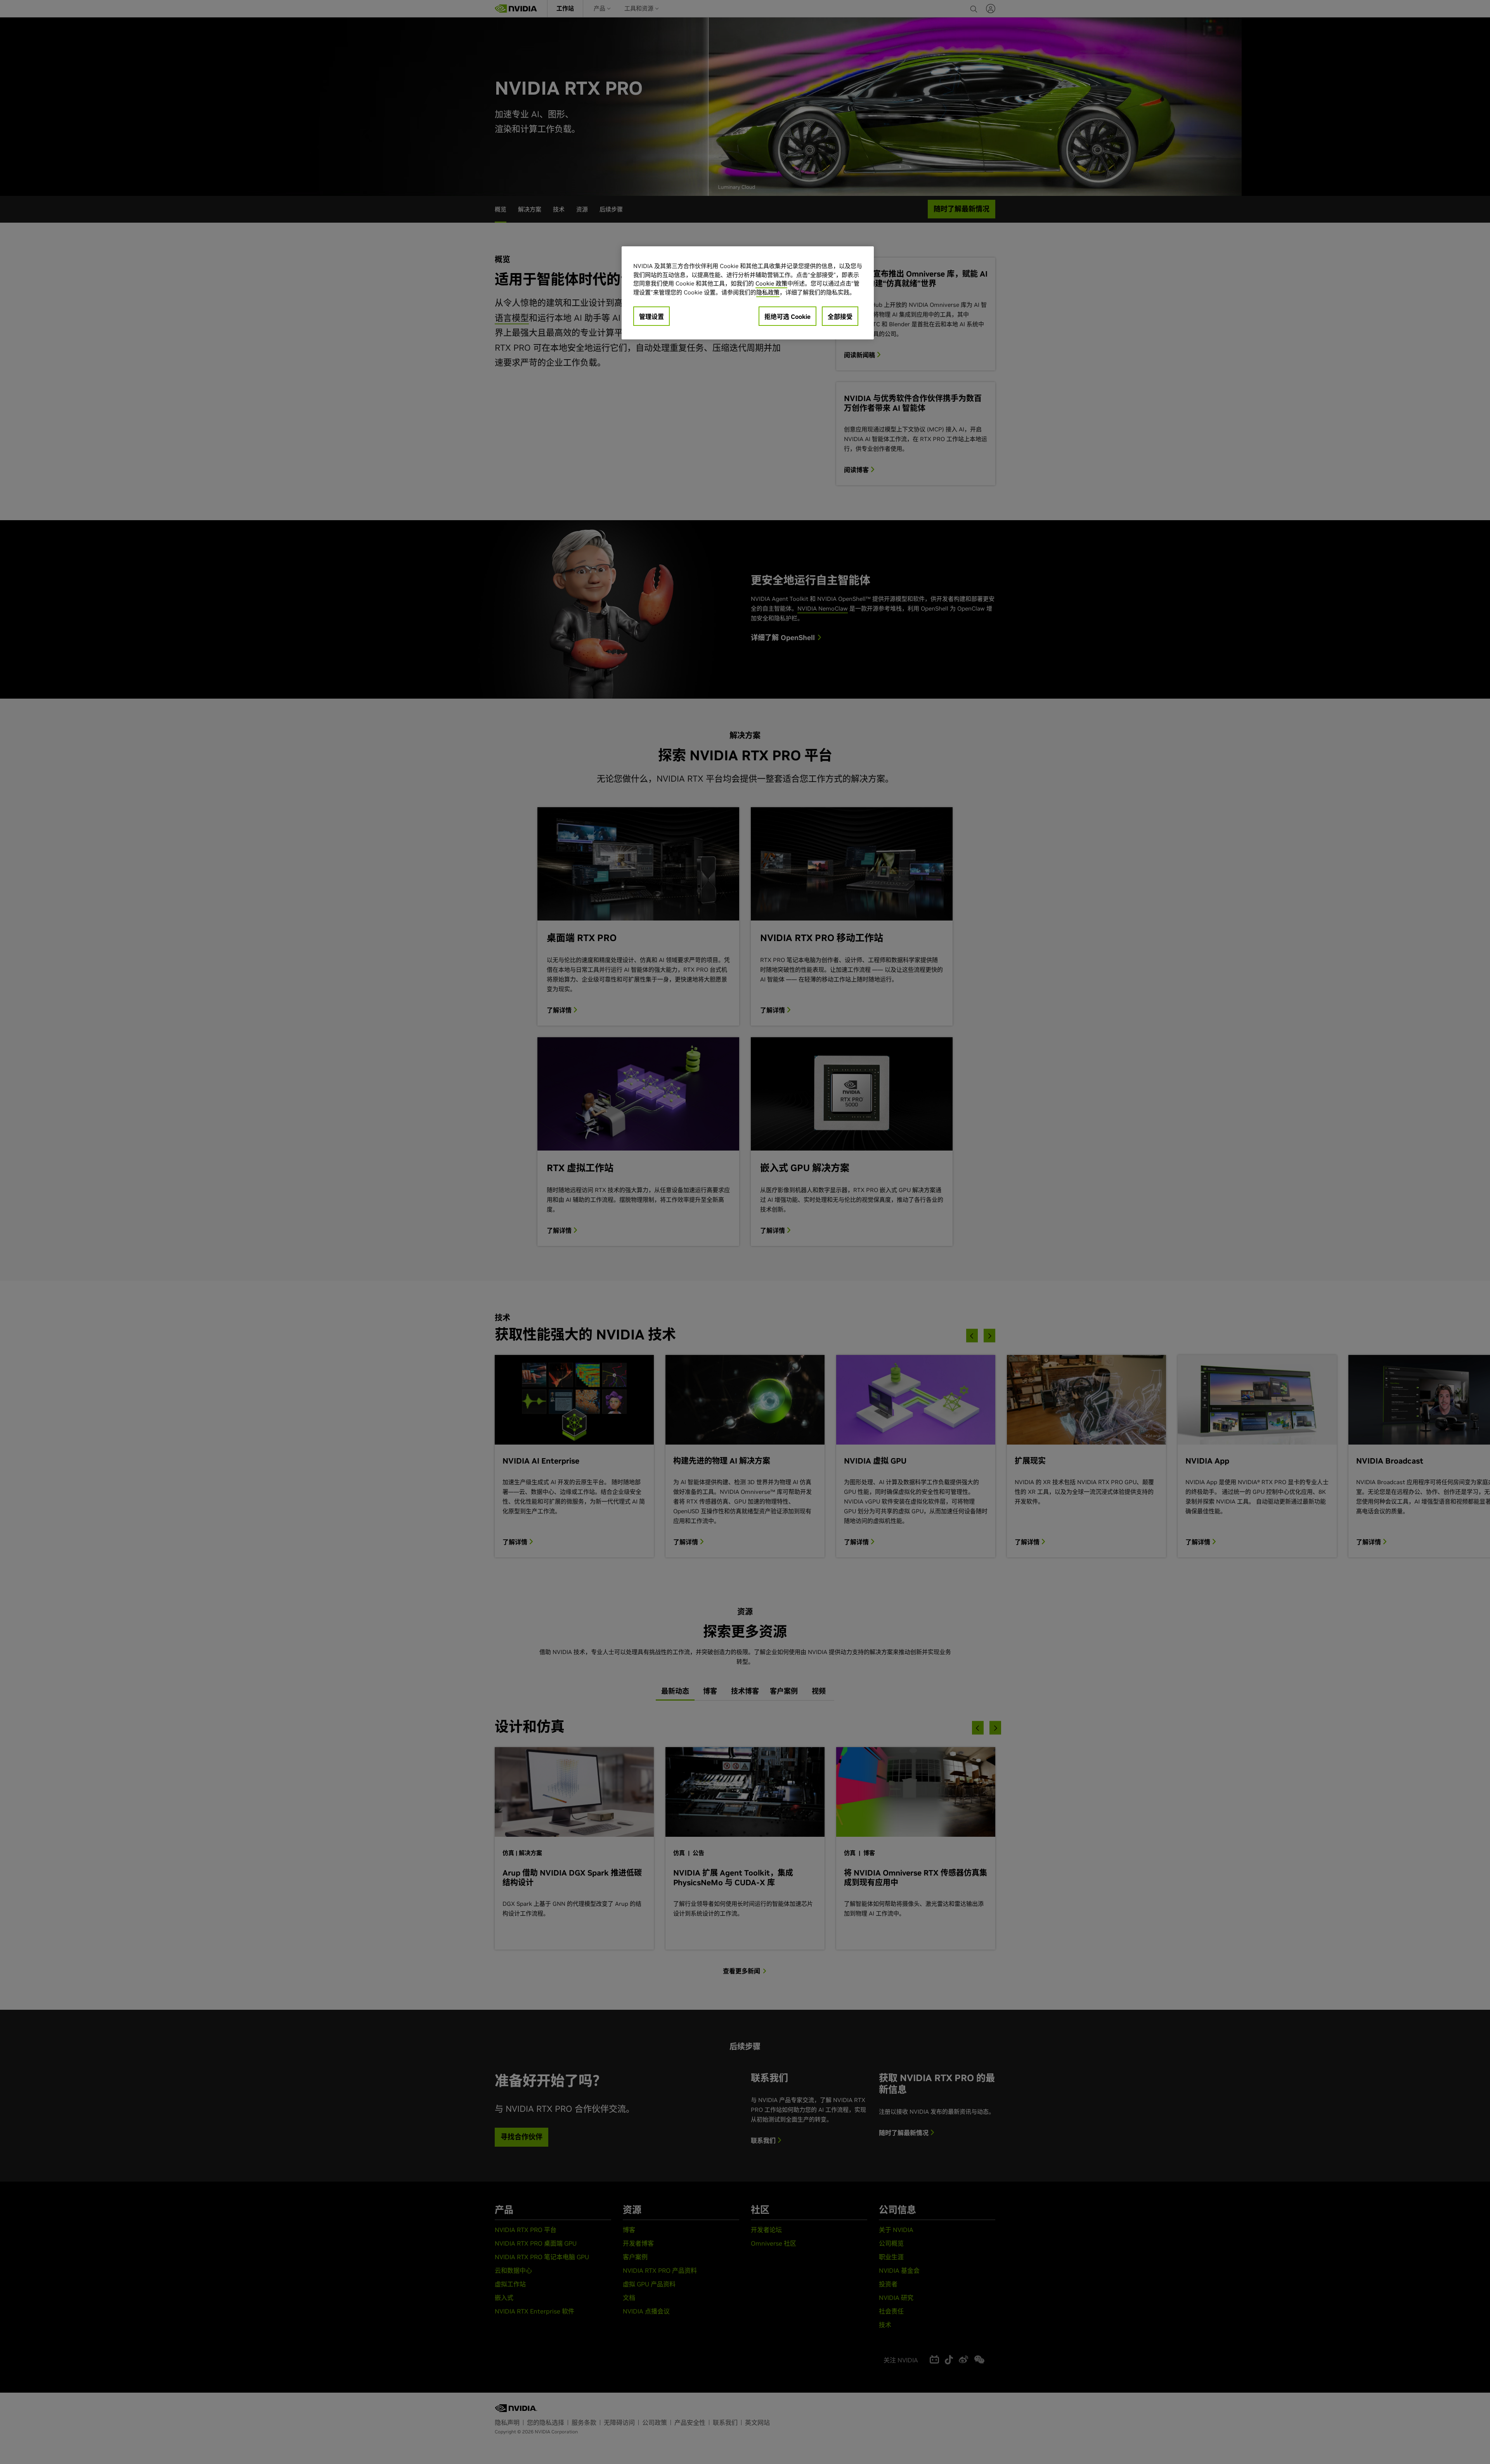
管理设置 (651, 317)
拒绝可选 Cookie (787, 317)
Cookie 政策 (771, 283)
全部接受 (840, 317)
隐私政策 (768, 292)
